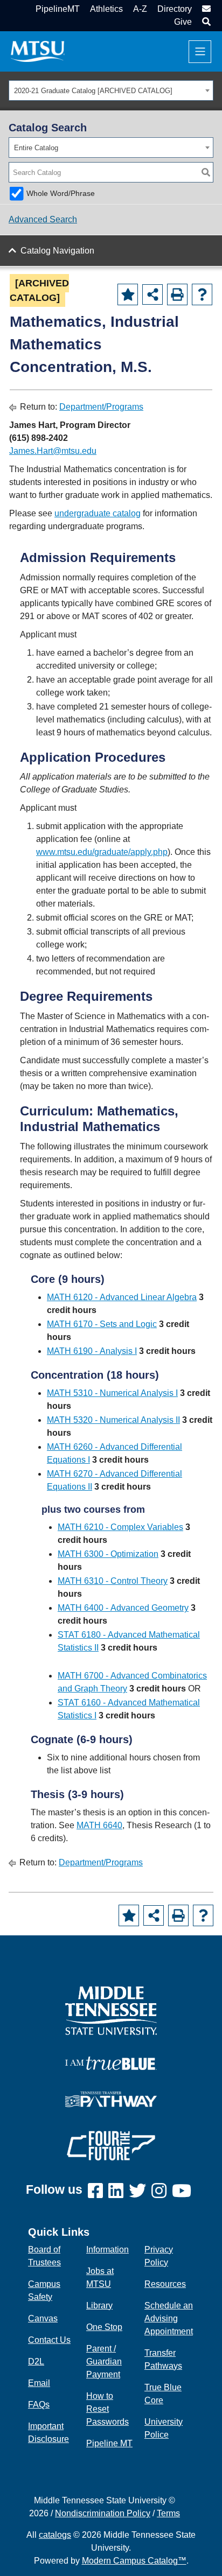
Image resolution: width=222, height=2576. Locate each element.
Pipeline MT (109, 2443)
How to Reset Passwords (107, 2409)
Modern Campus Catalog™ (134, 2561)
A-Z (140, 9)
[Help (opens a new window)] (202, 294)
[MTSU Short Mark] (38, 51)
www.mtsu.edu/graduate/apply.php (102, 852)
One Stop (104, 2327)
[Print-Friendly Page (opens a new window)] (177, 294)
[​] (98, 2191)
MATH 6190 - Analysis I (92, 1351)
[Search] (206, 172)
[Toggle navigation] (200, 52)
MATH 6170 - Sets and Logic (102, 1324)
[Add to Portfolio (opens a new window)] (128, 294)
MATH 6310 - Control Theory (113, 1581)
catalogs (55, 2535)
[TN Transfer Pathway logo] (111, 2098)
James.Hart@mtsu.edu (53, 451)
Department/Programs (101, 407)
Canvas (43, 2318)
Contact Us (49, 2340)
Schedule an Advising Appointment (169, 2318)
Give (183, 22)
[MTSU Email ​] (205, 9)
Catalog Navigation (57, 251)
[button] (205, 22)
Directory (175, 9)
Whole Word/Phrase (61, 193)
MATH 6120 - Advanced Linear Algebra (122, 1297)
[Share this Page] (152, 294)
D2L (36, 2361)
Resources (165, 2284)
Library (99, 2305)
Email (39, 2383)
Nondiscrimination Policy (103, 2513)
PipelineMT (58, 9)
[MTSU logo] (111, 2010)
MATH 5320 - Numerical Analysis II (113, 1420)
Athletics (106, 9)
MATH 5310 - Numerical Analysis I (112, 1393)
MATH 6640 (99, 1825)
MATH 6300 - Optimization (108, 1554)
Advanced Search (43, 219)
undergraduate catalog (98, 513)
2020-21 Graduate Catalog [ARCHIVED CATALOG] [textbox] (93, 91)
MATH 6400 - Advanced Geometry (123, 1608)
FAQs (39, 2405)
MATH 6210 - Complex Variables (120, 1527)
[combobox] (111, 90)
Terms (168, 2513)
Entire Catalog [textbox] (36, 148)
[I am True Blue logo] (111, 2062)
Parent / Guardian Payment (104, 2361)
